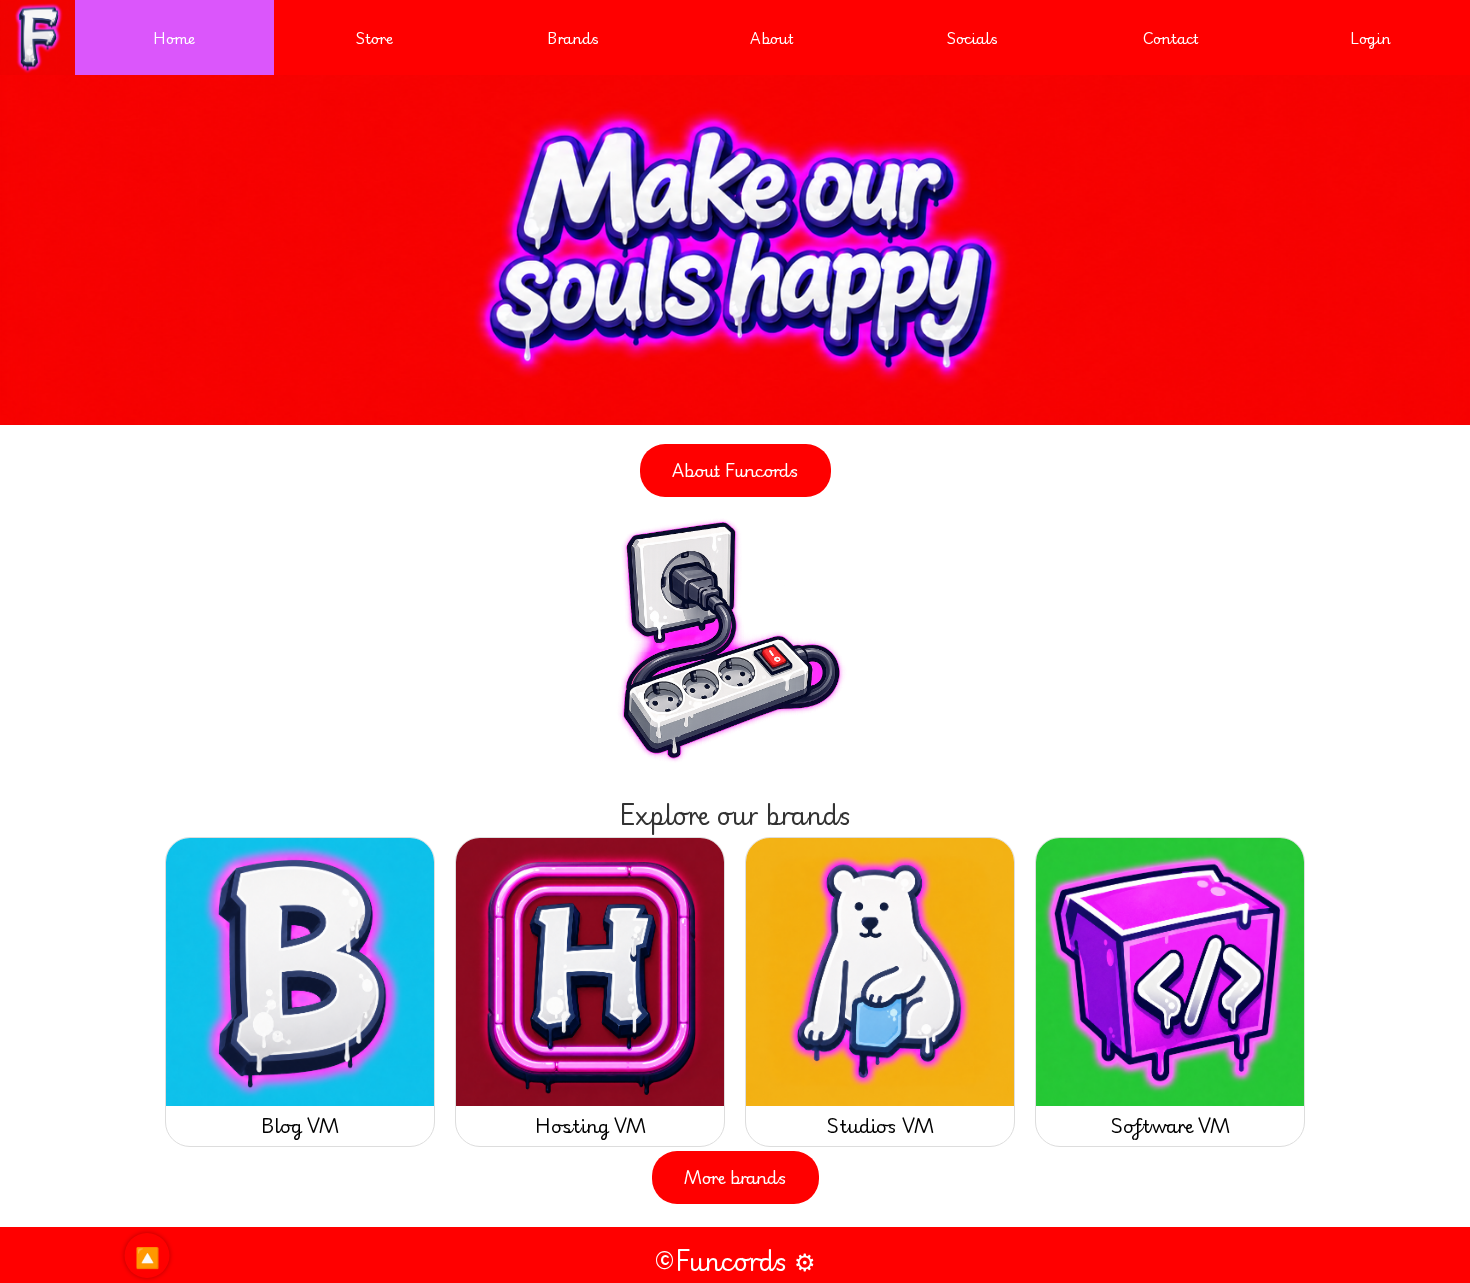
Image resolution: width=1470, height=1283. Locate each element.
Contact (1171, 37)
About (772, 37)
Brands (573, 37)
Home (174, 37)
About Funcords (735, 470)
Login (1370, 37)
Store (374, 37)
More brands (735, 1177)
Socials (972, 37)
